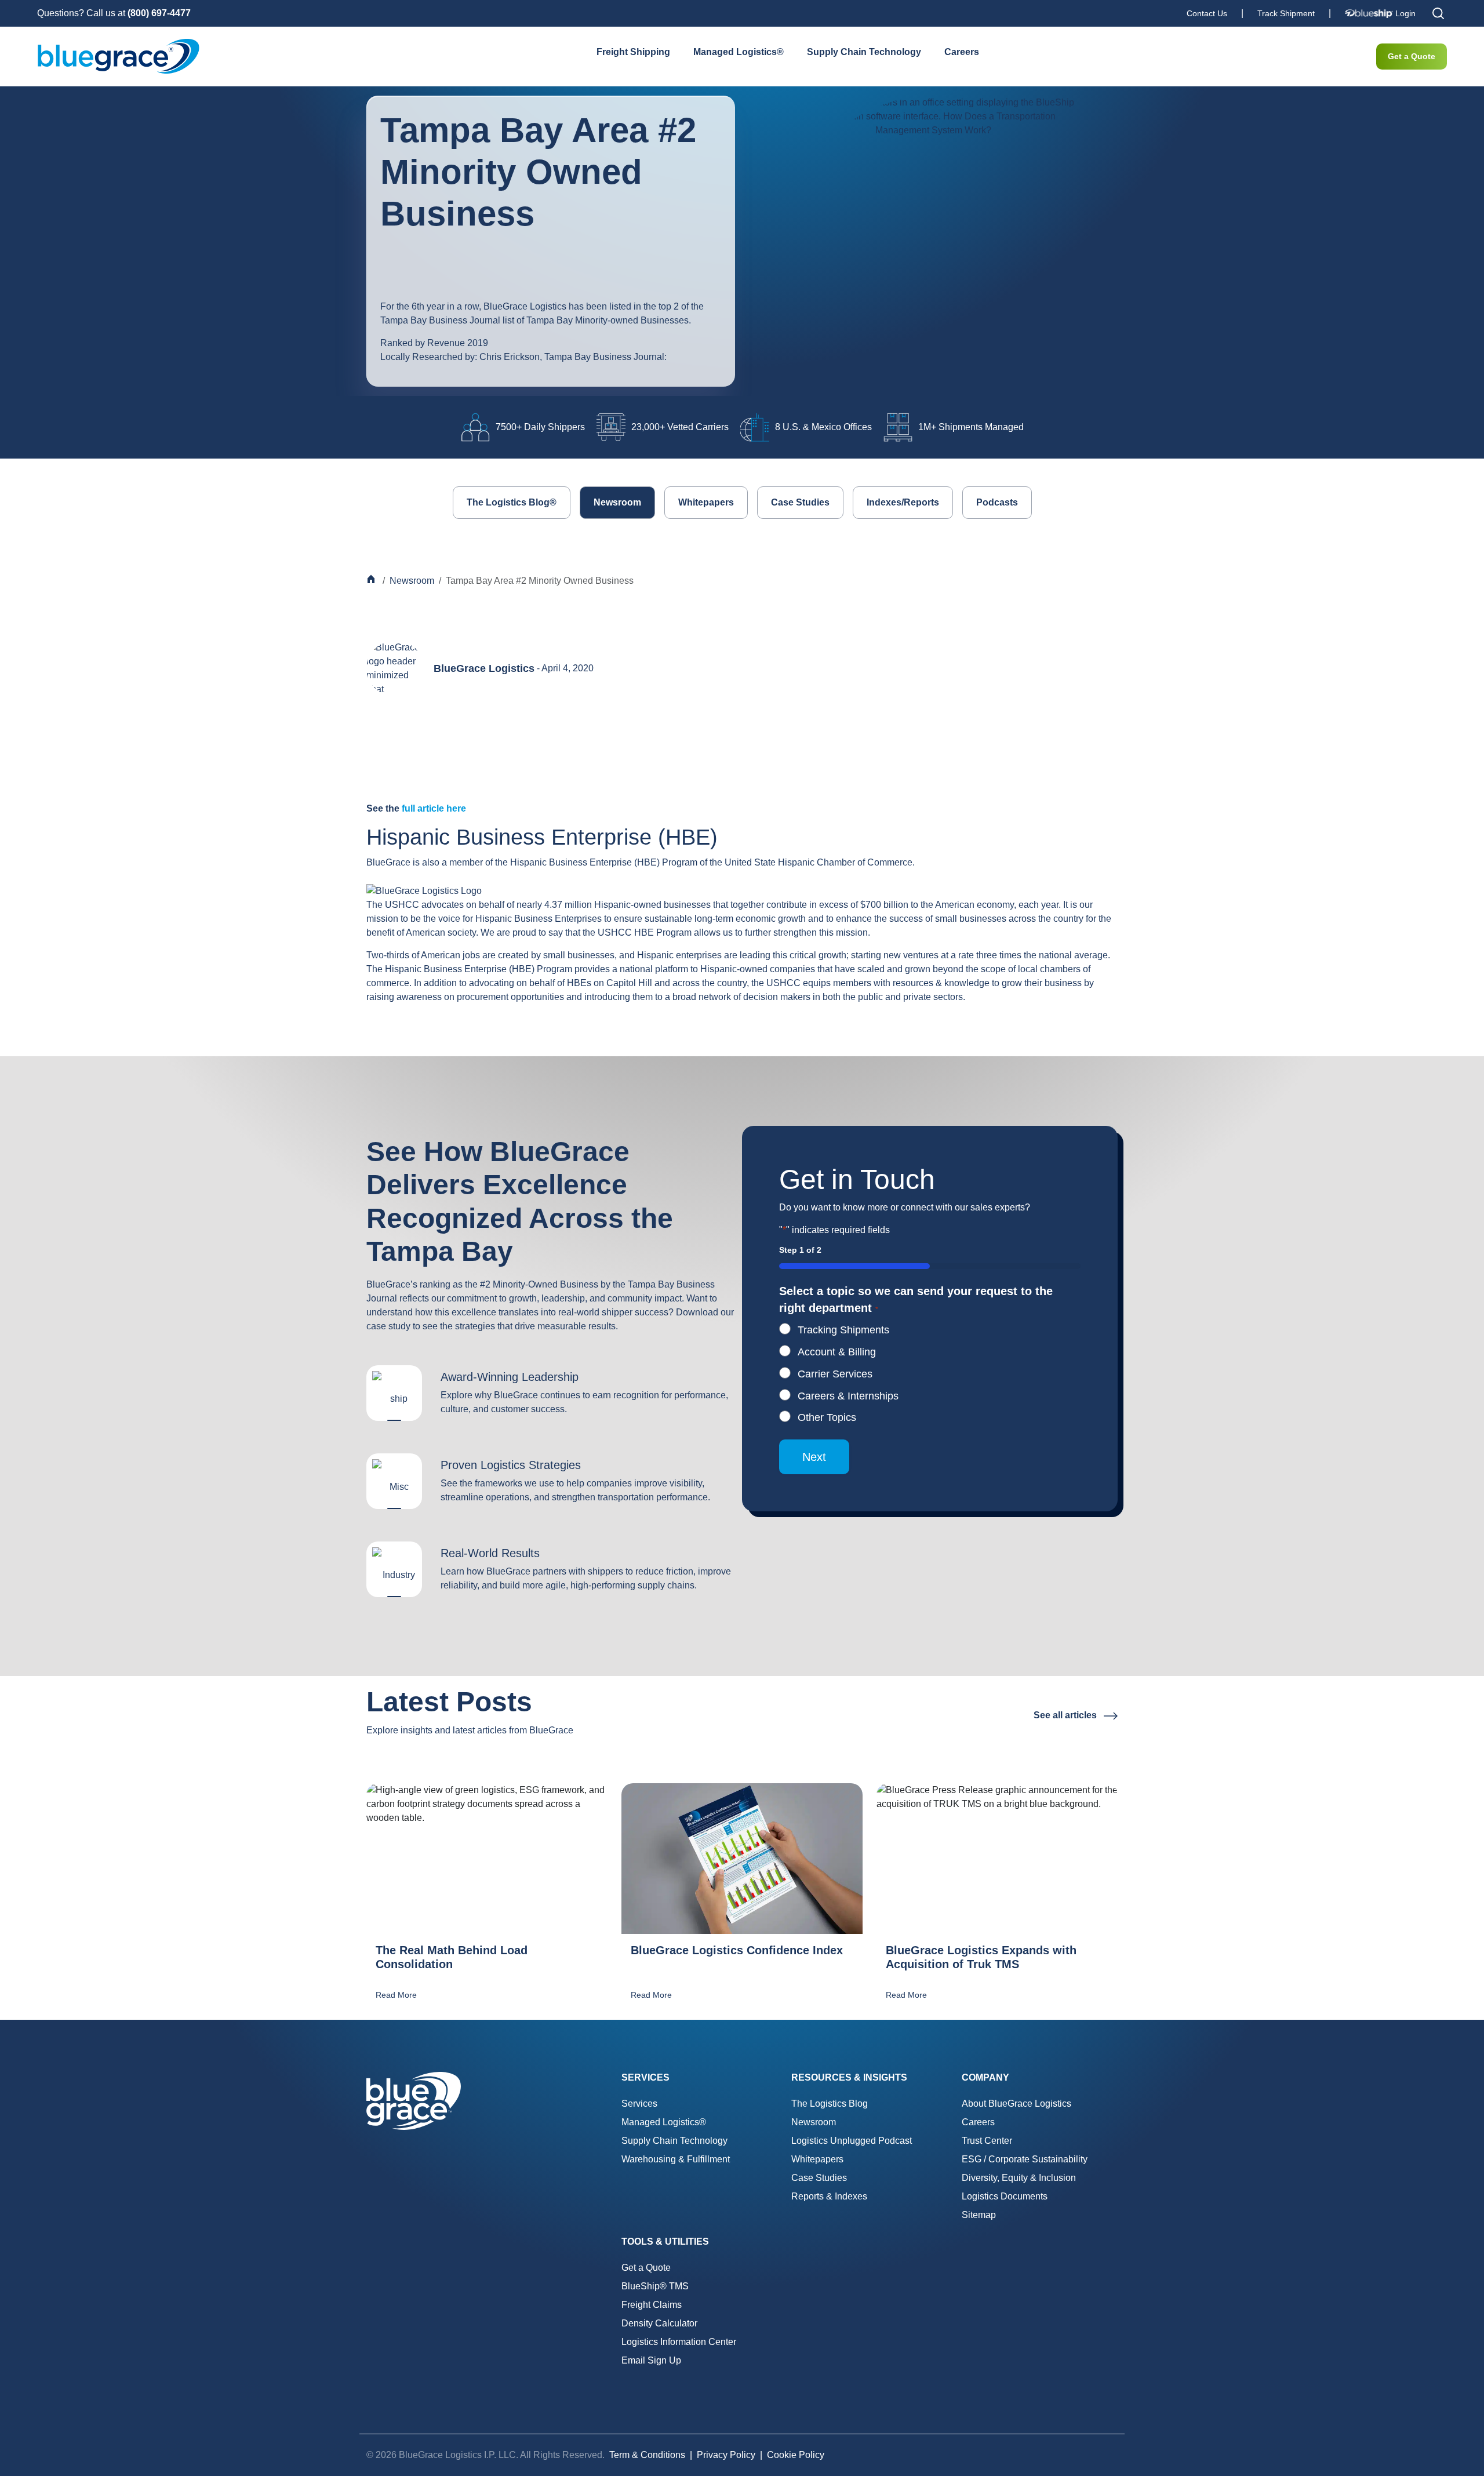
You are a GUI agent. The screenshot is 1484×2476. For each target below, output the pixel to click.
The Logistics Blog (830, 2104)
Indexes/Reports (903, 502)
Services (639, 2104)
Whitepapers (706, 502)
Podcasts (997, 502)
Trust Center (987, 2141)
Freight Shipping (633, 52)
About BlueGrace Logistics (1016, 2104)
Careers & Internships (848, 1396)
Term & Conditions (647, 2455)
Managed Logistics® (739, 52)
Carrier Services (835, 1374)
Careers (962, 52)
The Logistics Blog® (512, 502)
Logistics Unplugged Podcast (852, 2141)
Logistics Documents (1005, 2196)
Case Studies (800, 502)
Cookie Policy (796, 2455)
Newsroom (617, 502)
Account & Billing (837, 1352)
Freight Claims (652, 2305)
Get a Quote (1412, 56)
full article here (434, 808)
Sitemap (979, 2215)
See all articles (1066, 1715)
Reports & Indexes (829, 2196)
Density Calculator (659, 2323)
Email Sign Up (651, 2360)
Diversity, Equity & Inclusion (1019, 2178)
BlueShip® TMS (655, 2286)
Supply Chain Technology (864, 52)
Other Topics (827, 1417)
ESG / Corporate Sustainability (1025, 2159)
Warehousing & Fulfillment (676, 2159)
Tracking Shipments (843, 1330)
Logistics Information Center (679, 2342)
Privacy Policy (726, 2455)
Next (814, 1457)
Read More (396, 1995)
